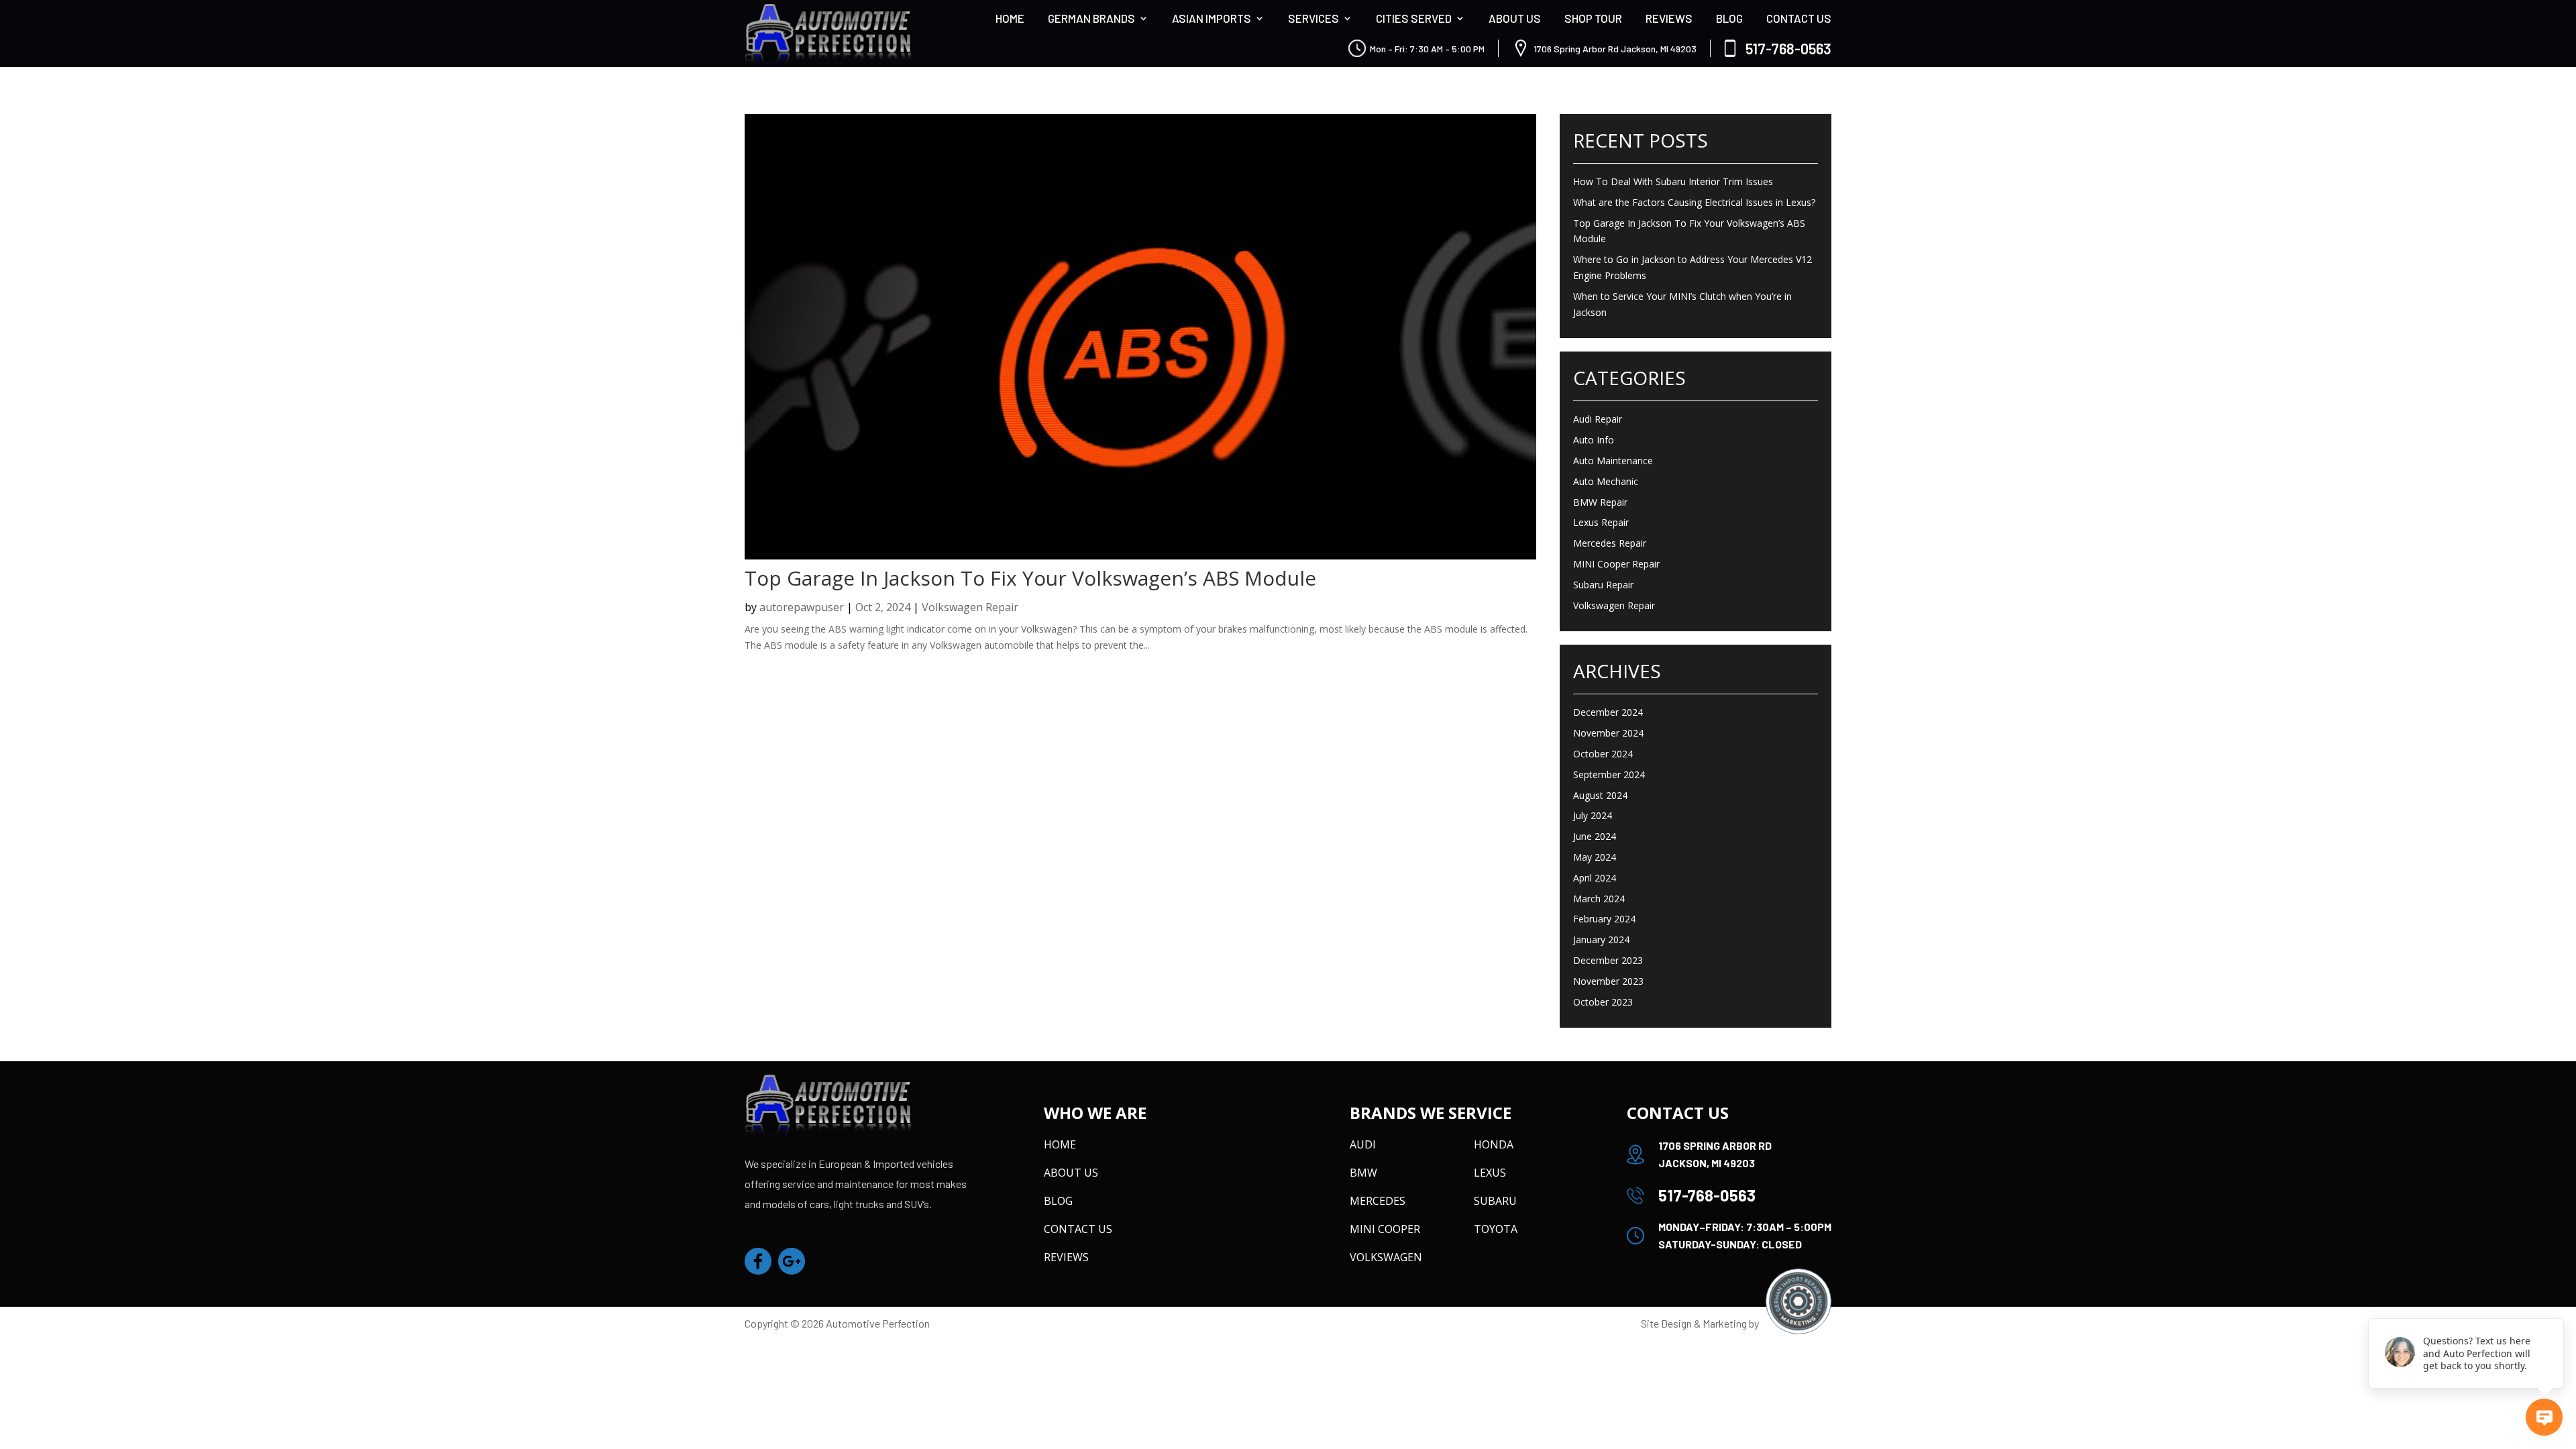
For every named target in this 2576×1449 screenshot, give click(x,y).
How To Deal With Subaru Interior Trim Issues (1673, 181)
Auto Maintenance (1613, 461)
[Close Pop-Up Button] (2556, 1303)
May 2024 (1595, 857)
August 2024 (1600, 795)
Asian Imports (1212, 18)
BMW (1363, 1173)
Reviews (1669, 18)
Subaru (1495, 1201)
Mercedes (1378, 1201)
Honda (1494, 1144)
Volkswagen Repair (970, 607)
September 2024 (1609, 774)
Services (1313, 18)
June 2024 (1595, 836)
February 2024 (1604, 919)
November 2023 (1608, 981)
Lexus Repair (1601, 522)
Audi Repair (1598, 419)
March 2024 (1599, 899)
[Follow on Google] (792, 1261)
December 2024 (1608, 712)
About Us (1515, 18)
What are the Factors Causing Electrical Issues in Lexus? (1694, 202)
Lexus (1490, 1173)
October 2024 (1603, 754)
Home (1010, 18)
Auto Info (1594, 440)
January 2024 (1601, 940)
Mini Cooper (1385, 1229)
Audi (1363, 1144)
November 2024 (1608, 733)
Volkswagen (1386, 1257)
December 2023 (1608, 960)
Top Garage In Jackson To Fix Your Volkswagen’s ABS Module (1030, 578)
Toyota (1496, 1229)
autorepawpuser (802, 607)
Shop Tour (1593, 18)
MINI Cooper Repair (1616, 564)
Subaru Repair (1603, 585)
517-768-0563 (1788, 48)
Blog (1729, 18)
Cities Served (1414, 18)
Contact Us (1799, 18)
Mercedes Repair (1610, 543)
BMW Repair (1600, 502)
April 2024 (1595, 878)
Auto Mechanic (1606, 481)
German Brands (1091, 18)
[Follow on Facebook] (758, 1261)
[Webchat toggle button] (2544, 1417)
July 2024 (1593, 815)
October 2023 (1603, 1002)
